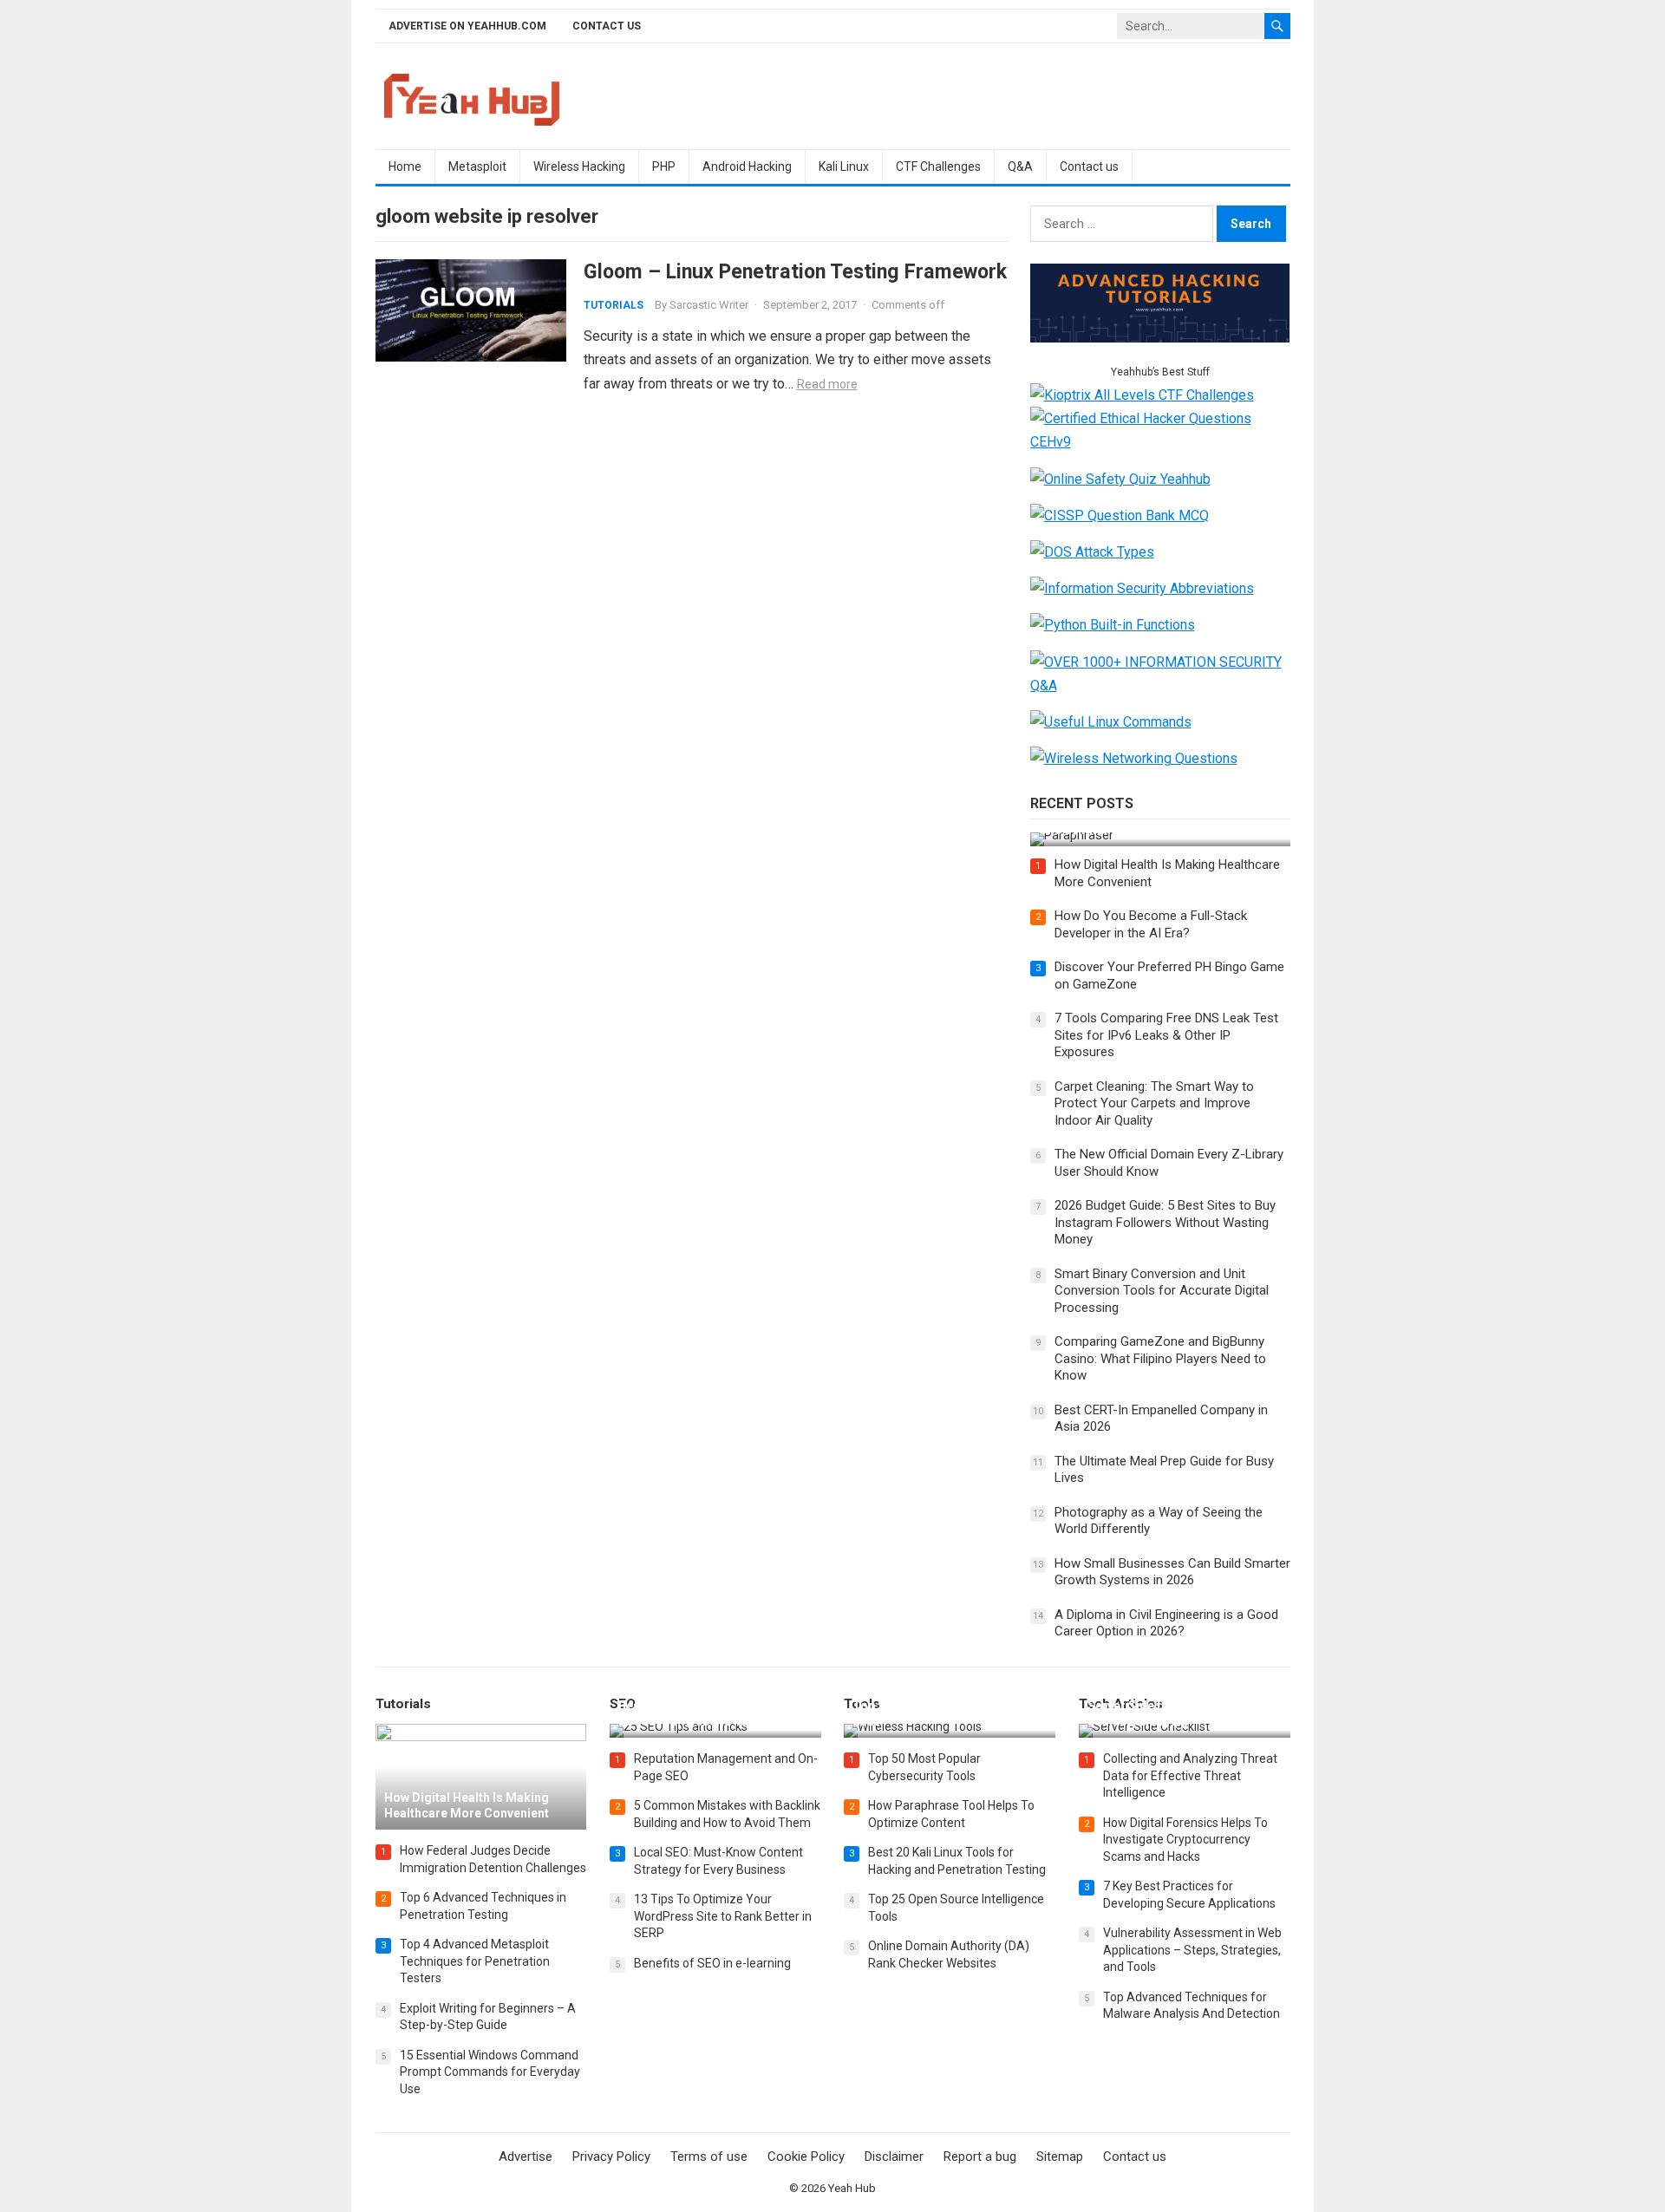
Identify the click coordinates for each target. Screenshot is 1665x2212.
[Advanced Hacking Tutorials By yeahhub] (1160, 338)
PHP (664, 166)
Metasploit (477, 166)
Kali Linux (844, 166)
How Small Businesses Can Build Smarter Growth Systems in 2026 (1172, 1572)
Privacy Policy (611, 2157)
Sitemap (1060, 2157)
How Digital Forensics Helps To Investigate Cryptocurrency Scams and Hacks (1185, 1840)
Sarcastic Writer (709, 305)
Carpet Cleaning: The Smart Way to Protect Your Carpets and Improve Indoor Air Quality (1154, 1103)
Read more (827, 384)
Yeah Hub (852, 2188)
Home (405, 166)
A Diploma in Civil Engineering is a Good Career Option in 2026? (1166, 1623)
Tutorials (614, 305)
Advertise (526, 2157)
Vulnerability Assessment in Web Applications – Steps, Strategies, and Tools (1192, 1950)
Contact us (607, 26)
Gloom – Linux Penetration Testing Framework (795, 271)
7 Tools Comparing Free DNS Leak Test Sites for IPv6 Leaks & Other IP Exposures (1166, 1035)
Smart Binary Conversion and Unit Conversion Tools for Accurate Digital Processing (1162, 1291)
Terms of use (709, 2157)
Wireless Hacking (579, 166)
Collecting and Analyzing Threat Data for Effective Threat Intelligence (1190, 1775)
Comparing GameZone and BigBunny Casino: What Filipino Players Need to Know (1160, 1358)
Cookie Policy (806, 2157)
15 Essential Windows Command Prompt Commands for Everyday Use (490, 2072)
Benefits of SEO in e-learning (712, 1963)
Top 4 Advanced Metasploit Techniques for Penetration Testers (475, 1961)
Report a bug (980, 2157)
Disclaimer (894, 2157)
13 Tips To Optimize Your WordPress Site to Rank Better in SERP (723, 1916)
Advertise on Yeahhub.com (467, 26)
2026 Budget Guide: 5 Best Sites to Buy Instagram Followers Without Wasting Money (1165, 1222)
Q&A (1020, 166)
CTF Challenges (938, 166)
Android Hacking (747, 166)
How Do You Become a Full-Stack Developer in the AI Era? (1151, 924)
